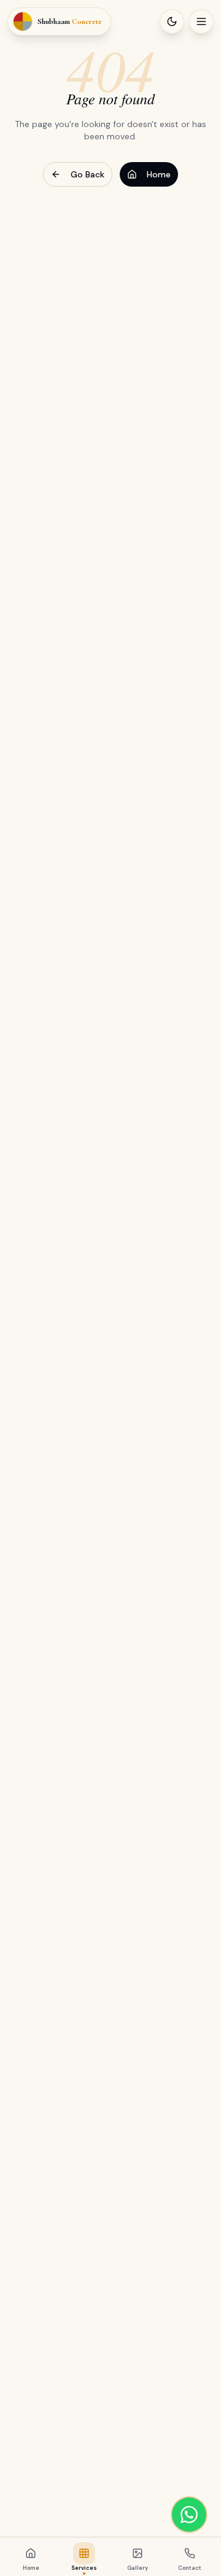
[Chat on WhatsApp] (189, 2515)
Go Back (87, 174)
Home (159, 174)
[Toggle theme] (172, 21)
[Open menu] (201, 21)
